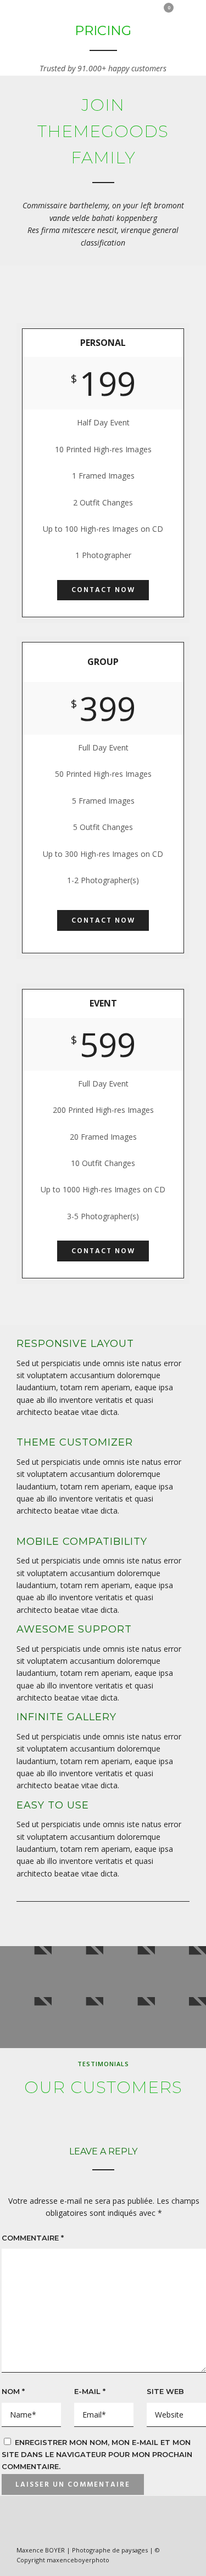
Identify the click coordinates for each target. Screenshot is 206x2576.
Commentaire (33, 2238)
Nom (13, 2391)
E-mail (90, 2391)
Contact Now (103, 590)
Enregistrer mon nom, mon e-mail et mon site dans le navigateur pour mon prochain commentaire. (97, 2455)
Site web (165, 2391)
